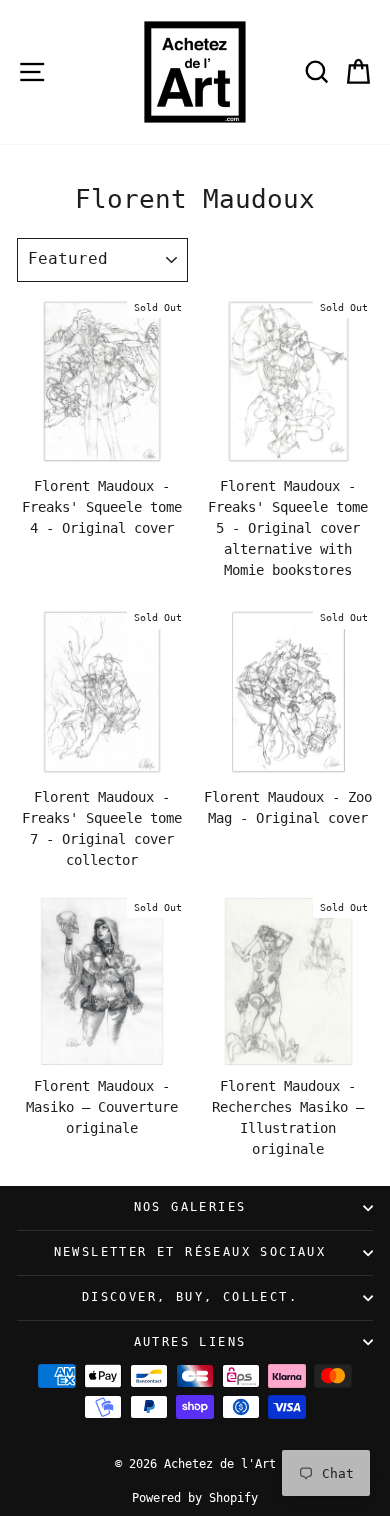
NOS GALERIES (190, 1207)
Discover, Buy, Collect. (190, 1297)
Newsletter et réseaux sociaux (190, 1252)
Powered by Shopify (195, 1498)
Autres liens (190, 1342)
